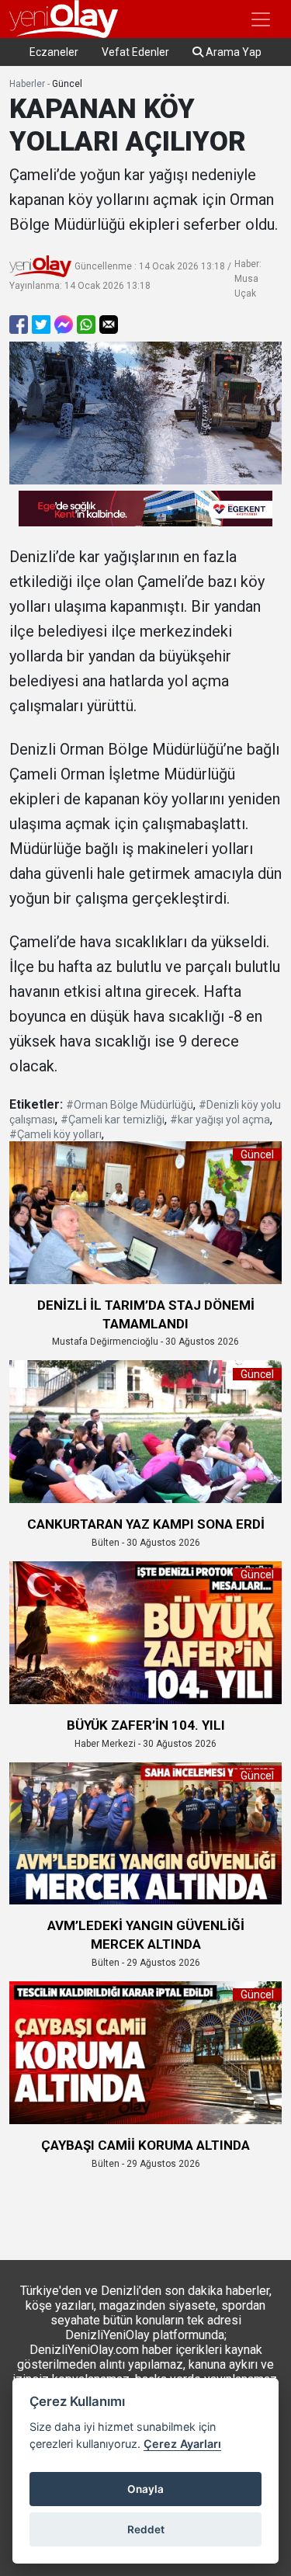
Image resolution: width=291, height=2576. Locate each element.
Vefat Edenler (135, 52)
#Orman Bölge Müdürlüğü (130, 1105)
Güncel (67, 84)
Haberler (27, 84)
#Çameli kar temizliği (113, 1120)
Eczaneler (54, 52)
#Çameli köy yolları (55, 1134)
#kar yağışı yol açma (220, 1120)
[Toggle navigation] (261, 19)
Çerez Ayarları (182, 2444)
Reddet (146, 2529)
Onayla (145, 2489)
